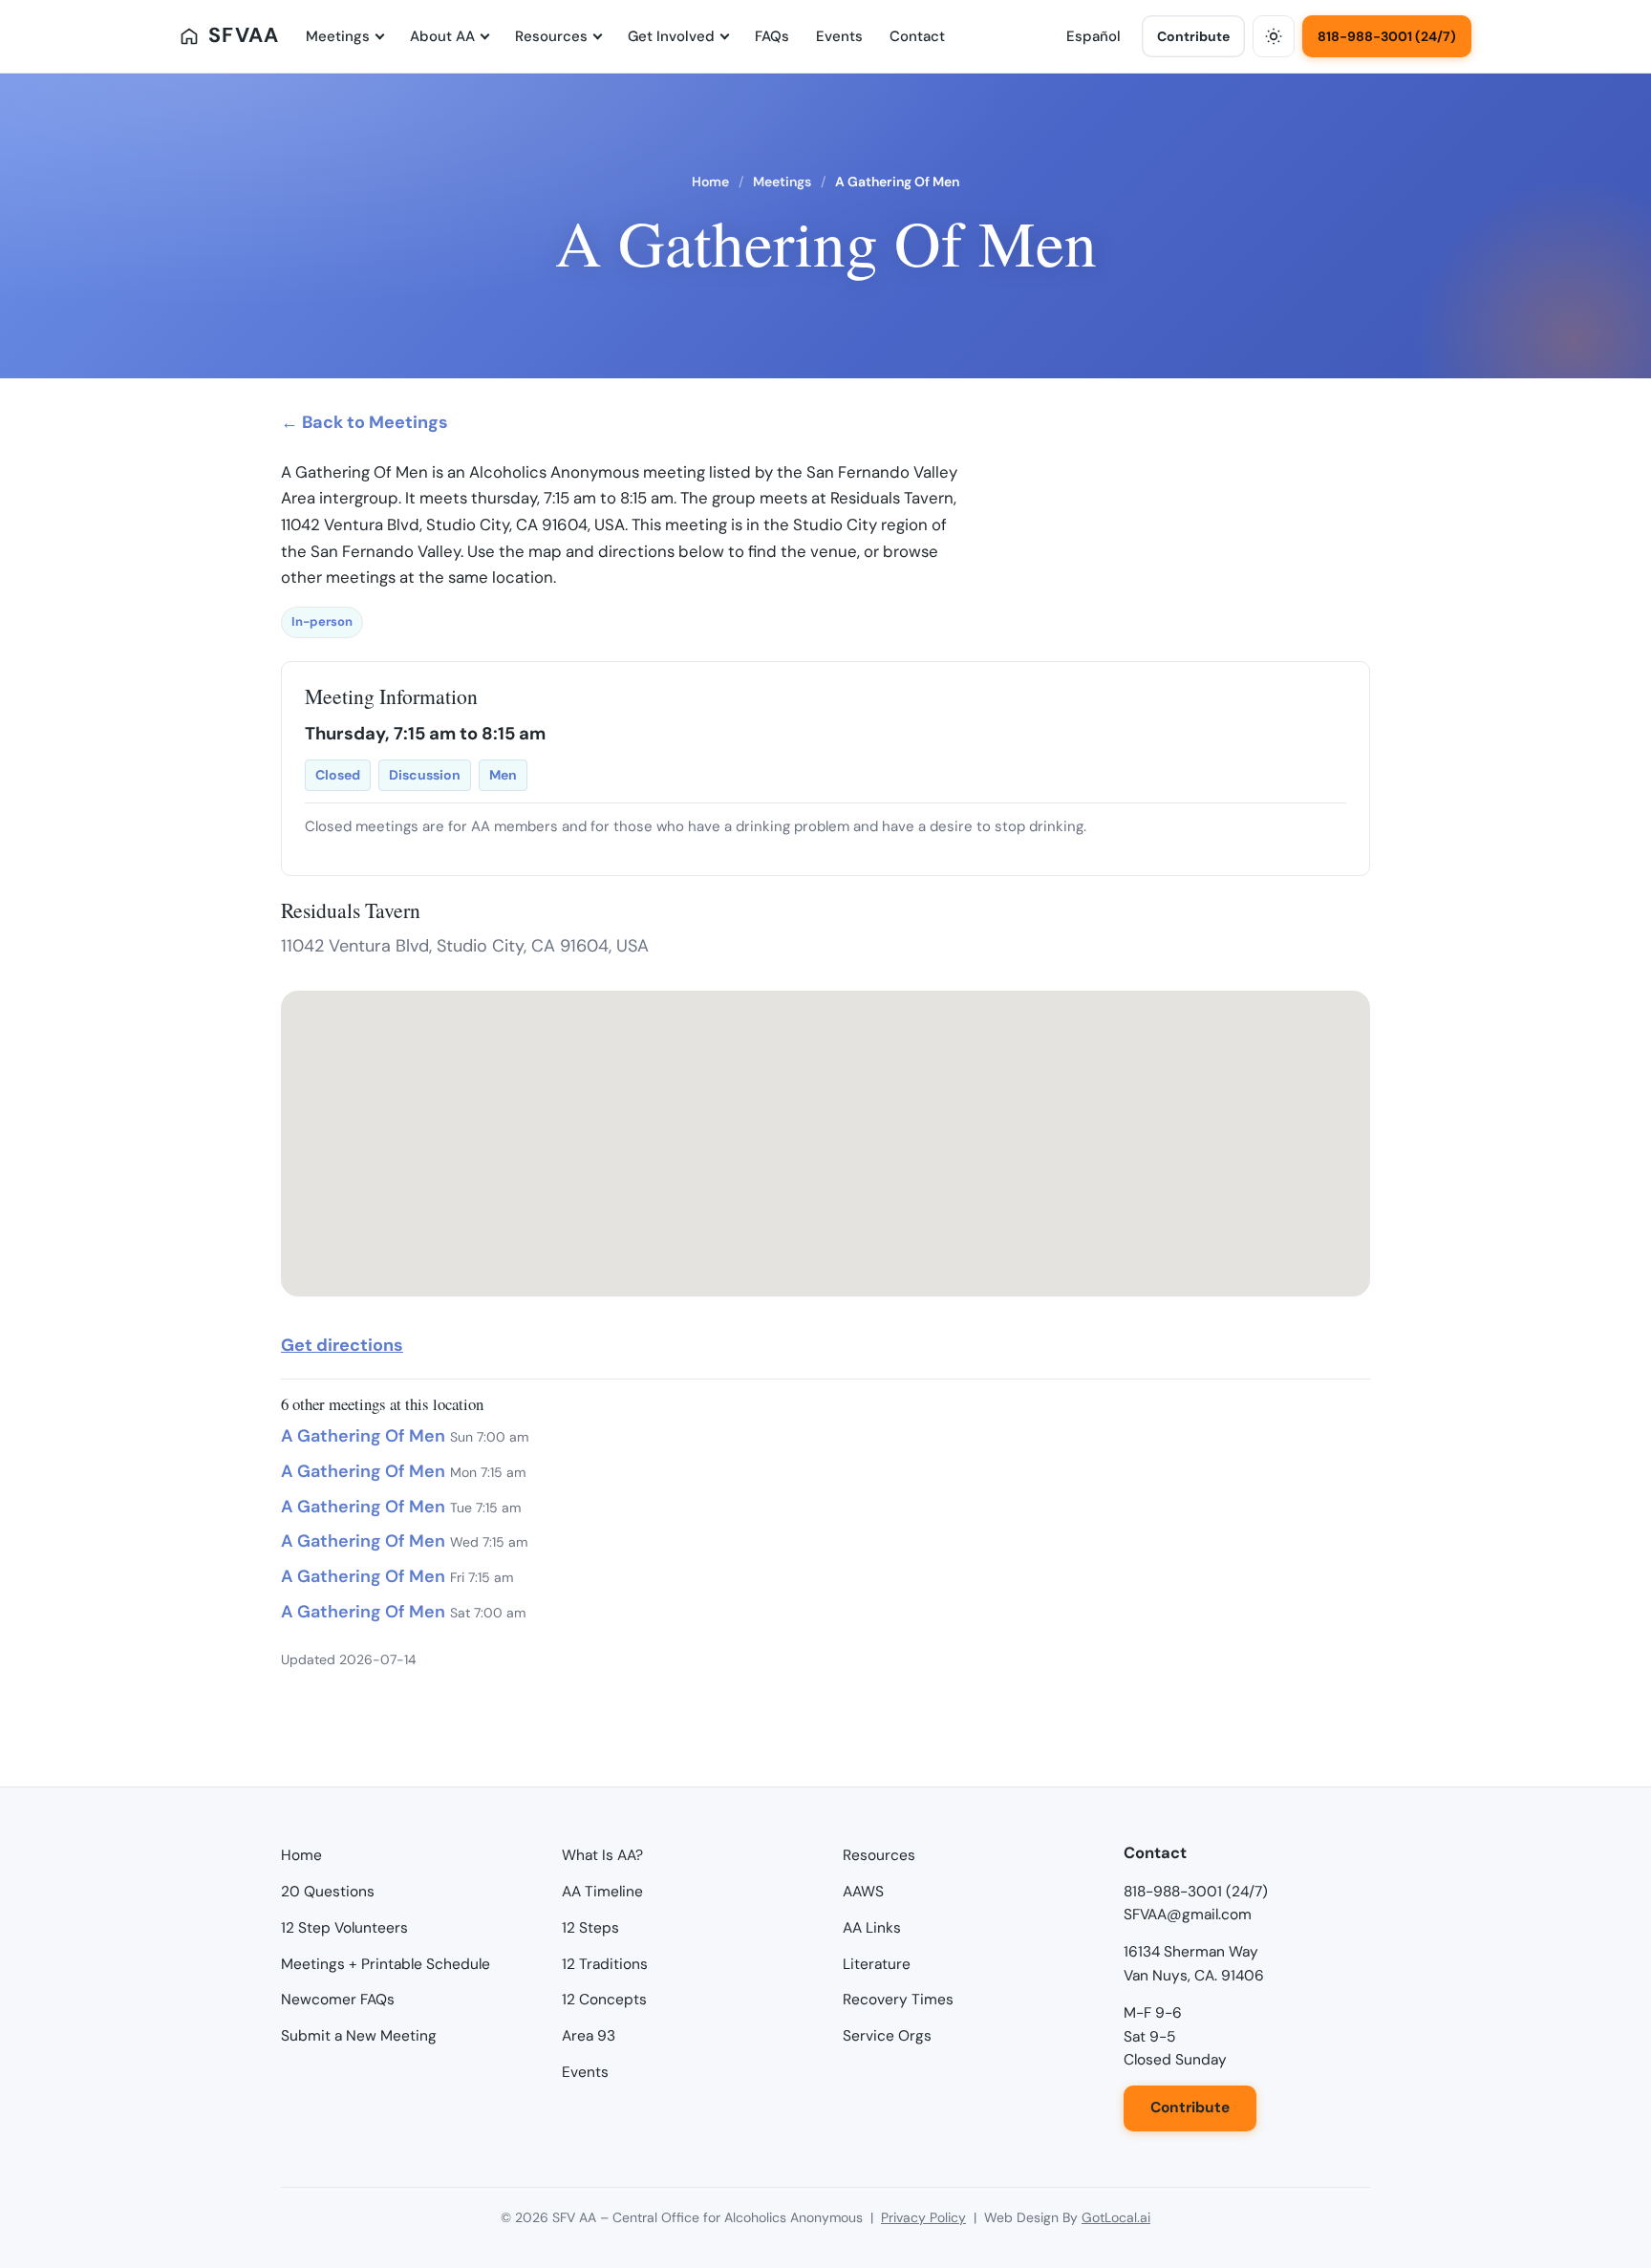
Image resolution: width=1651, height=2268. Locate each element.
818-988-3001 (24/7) (1387, 36)
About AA (442, 36)
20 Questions (328, 1892)
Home (710, 182)
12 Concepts (604, 2000)
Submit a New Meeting (359, 2036)
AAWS (863, 1892)
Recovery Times (898, 2000)
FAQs (772, 36)
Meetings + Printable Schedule (386, 1964)
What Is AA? (602, 1855)
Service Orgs (887, 2036)
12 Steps (590, 1928)
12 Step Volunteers (344, 1928)
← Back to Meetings (365, 422)
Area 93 (589, 2036)
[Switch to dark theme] (1274, 36)
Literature (877, 1964)
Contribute (1193, 36)
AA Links (872, 1928)
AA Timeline (602, 1892)
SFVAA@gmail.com (1188, 1915)
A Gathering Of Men (363, 1436)
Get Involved (671, 36)
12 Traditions (605, 1964)
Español (1094, 36)
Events (839, 36)
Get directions (342, 1345)
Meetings (338, 36)
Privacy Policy (923, 2217)
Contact (917, 36)
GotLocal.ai (1116, 2217)
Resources (551, 36)
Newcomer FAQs (338, 2000)
